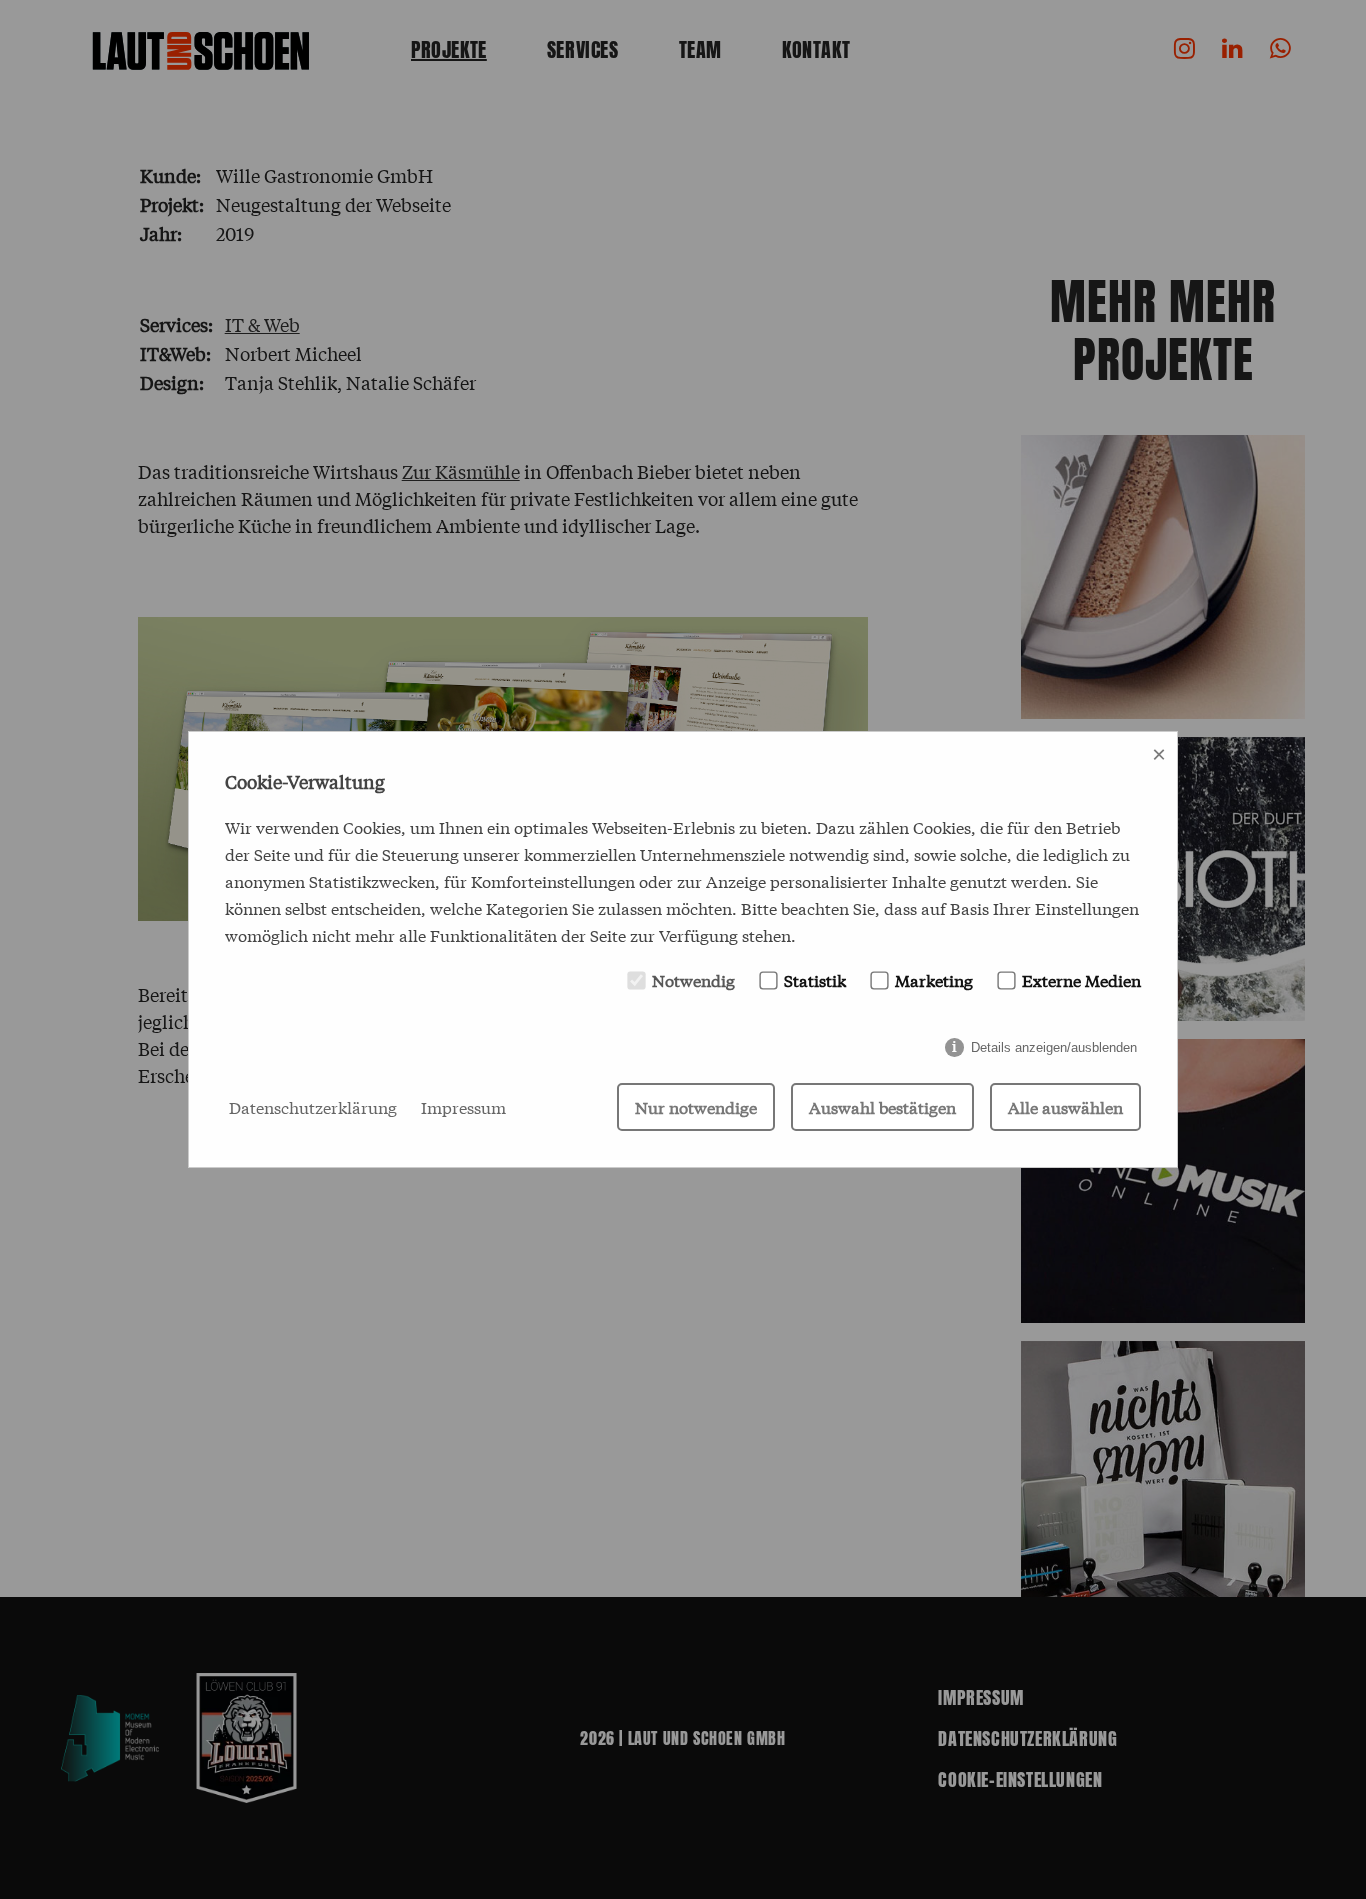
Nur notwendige (696, 1106)
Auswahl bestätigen (882, 1106)
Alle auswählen (1065, 1106)
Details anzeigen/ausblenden (1054, 1047)
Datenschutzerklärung (313, 1106)
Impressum (463, 1106)
